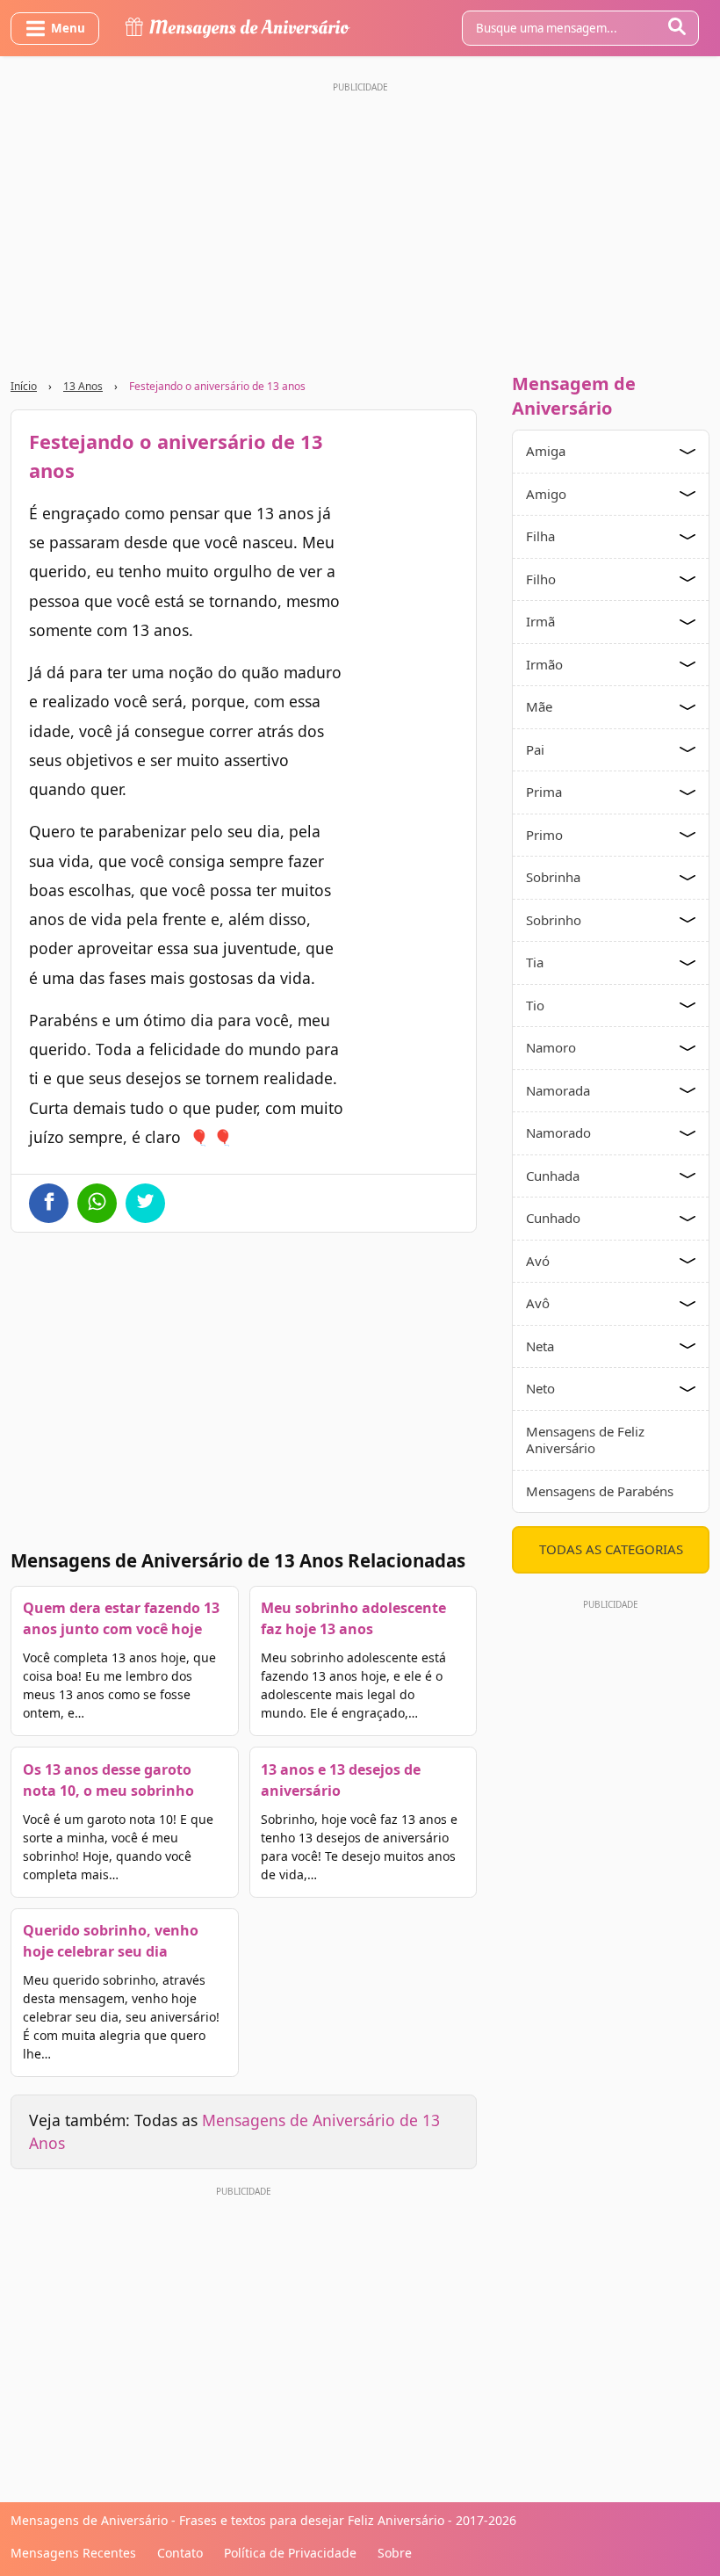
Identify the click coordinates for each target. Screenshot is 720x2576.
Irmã (540, 621)
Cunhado (553, 1218)
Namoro (551, 1047)
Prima (544, 792)
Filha (540, 536)
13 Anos (83, 386)
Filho (541, 579)
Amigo (546, 494)
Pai (535, 749)
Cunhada (553, 1176)
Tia (535, 962)
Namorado (558, 1132)
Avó (538, 1261)
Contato (180, 2553)
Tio (535, 1005)
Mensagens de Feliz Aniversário (585, 1440)
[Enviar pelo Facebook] (49, 1203)
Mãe (539, 706)
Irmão (544, 664)
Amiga (546, 451)
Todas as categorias (611, 1549)
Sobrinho (554, 920)
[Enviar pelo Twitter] (145, 1203)
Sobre (395, 2553)
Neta (540, 1346)
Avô (538, 1303)
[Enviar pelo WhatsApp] (97, 1203)
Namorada (558, 1090)
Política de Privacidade (290, 2553)
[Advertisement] (360, 222)
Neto (540, 1388)
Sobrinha (553, 877)
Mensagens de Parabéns (600, 1491)
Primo (544, 835)
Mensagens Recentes (73, 2553)
